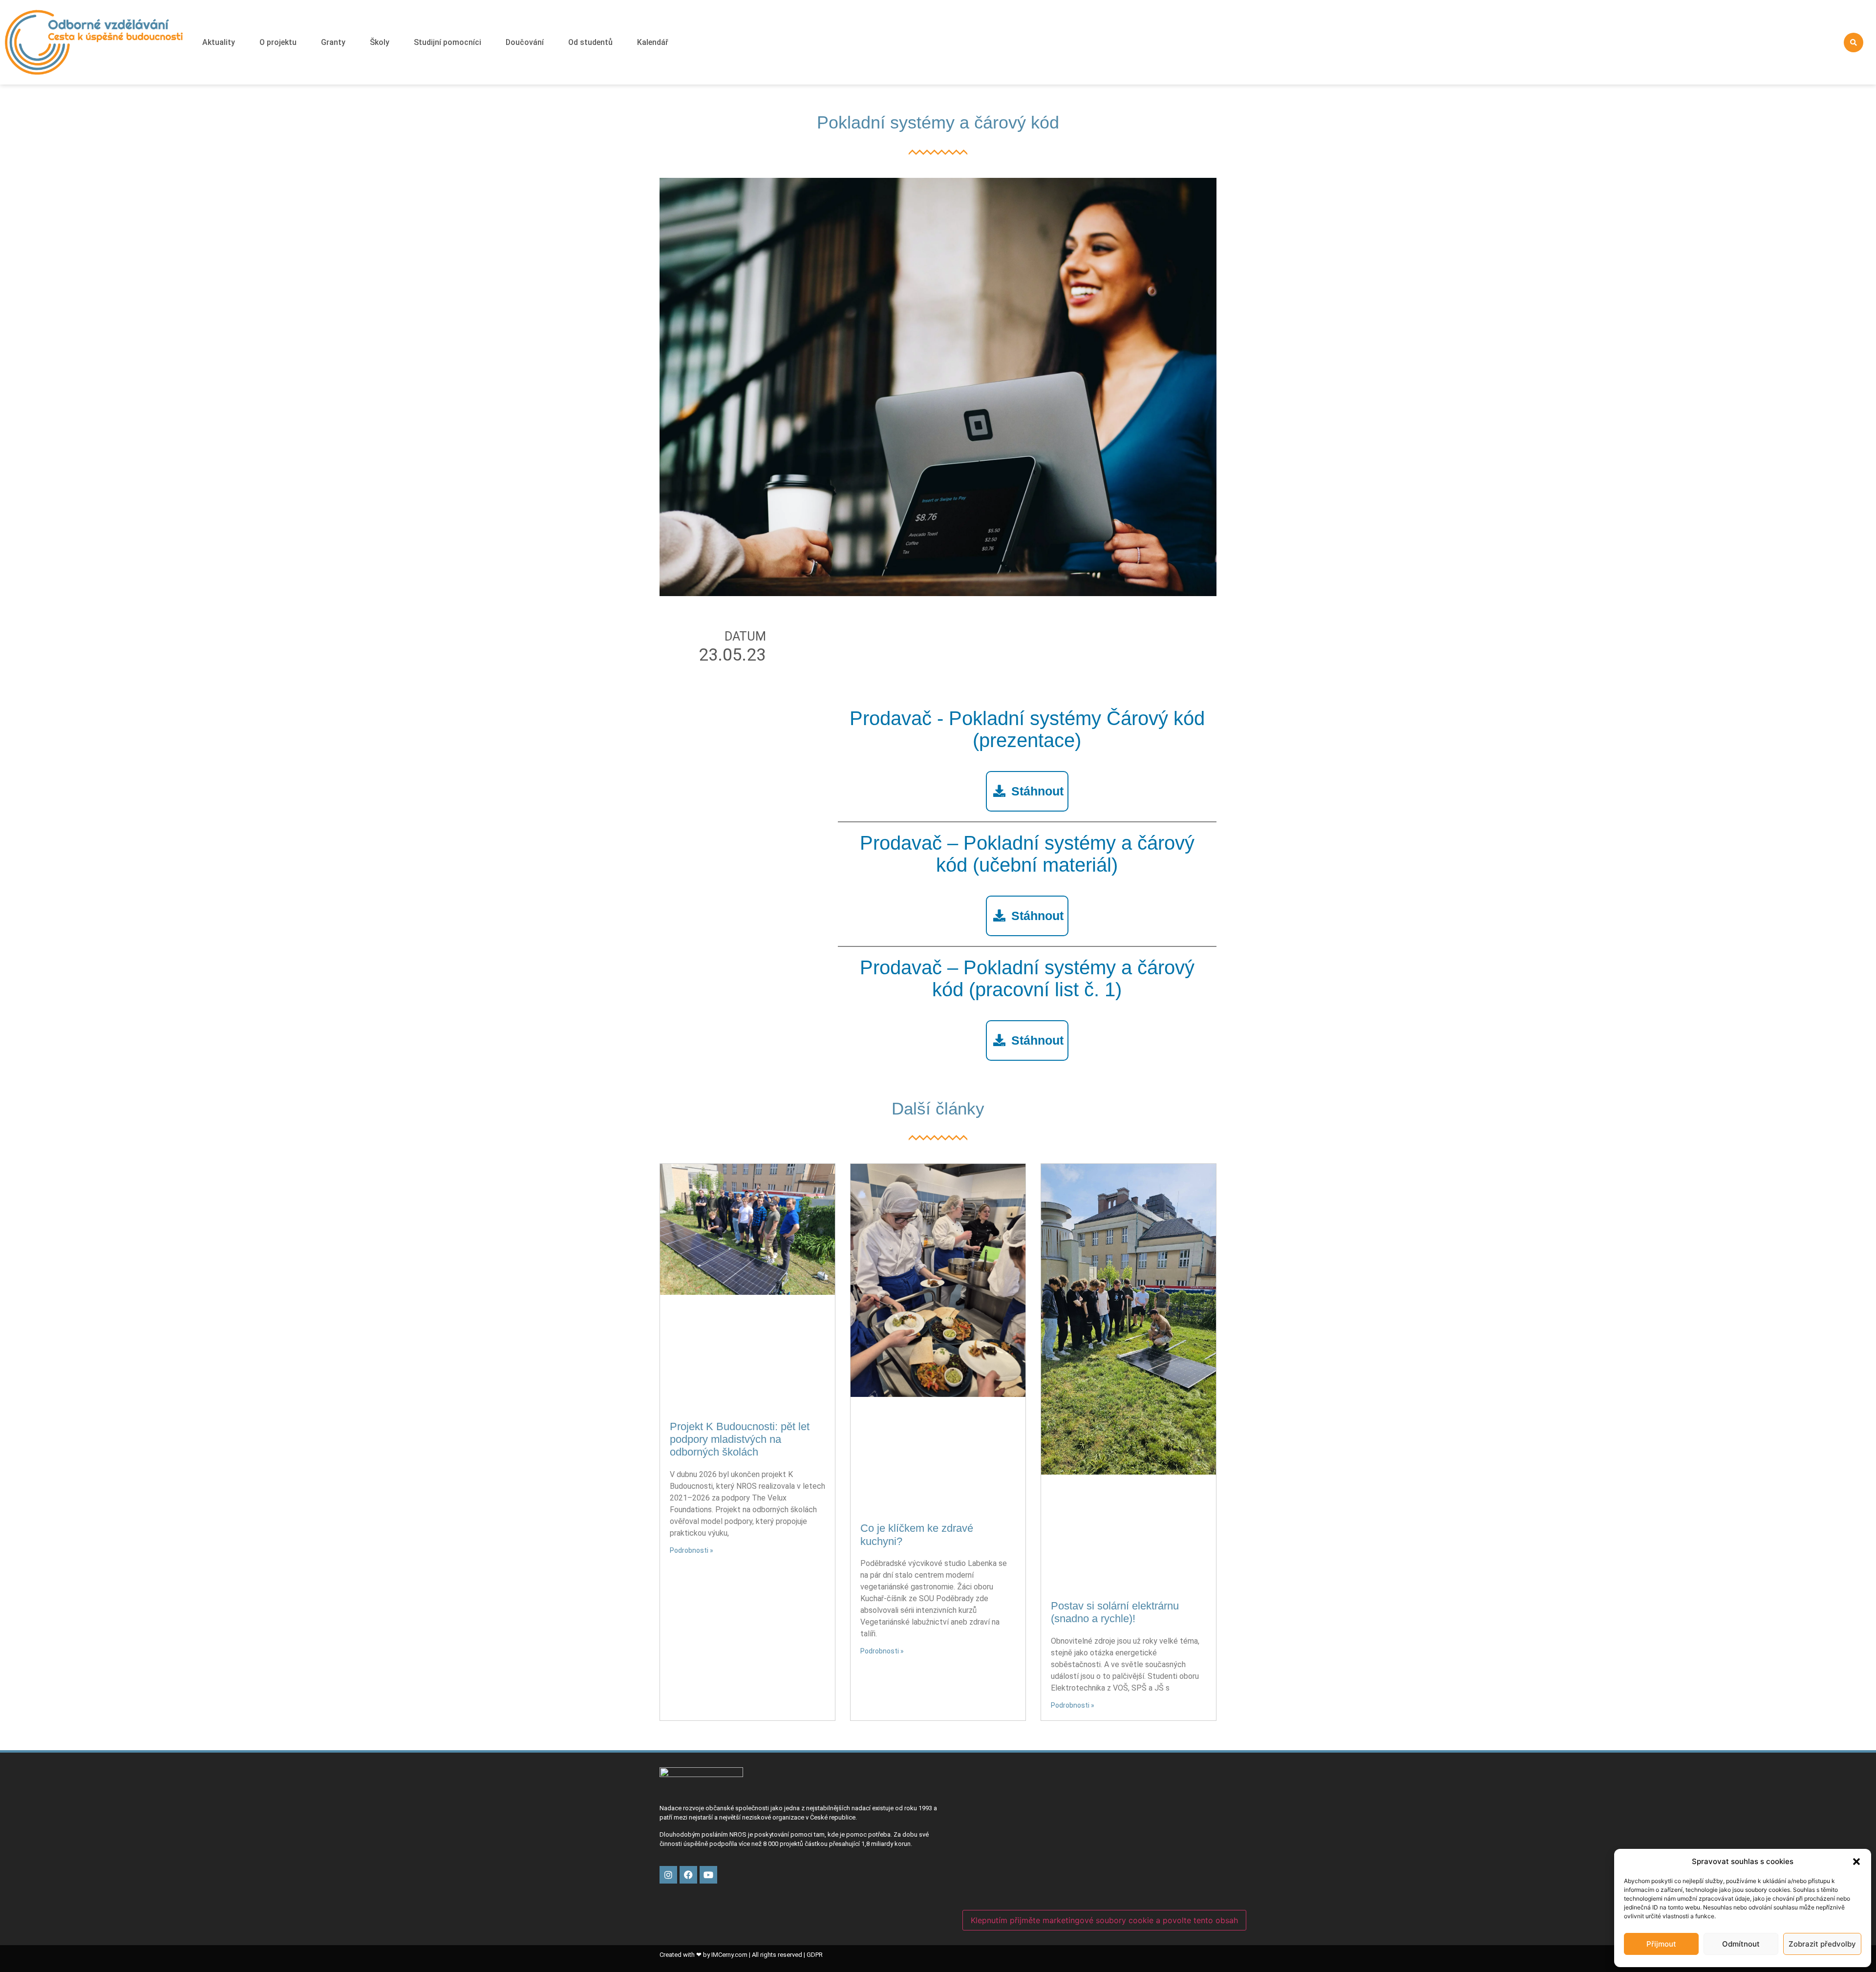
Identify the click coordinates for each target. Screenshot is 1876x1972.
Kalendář (653, 42)
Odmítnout (1741, 1944)
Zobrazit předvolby (1822, 1944)
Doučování (525, 42)
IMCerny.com (729, 1955)
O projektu (278, 42)
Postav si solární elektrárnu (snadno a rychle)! (1115, 1612)
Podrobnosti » (692, 1550)
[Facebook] (688, 1875)
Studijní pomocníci (448, 42)
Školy (380, 42)
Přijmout (1661, 1944)
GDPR (815, 1955)
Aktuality (219, 42)
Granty (333, 42)
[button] (1856, 1862)
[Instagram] (668, 1875)
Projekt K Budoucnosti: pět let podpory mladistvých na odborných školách (740, 1439)
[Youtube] (708, 1875)
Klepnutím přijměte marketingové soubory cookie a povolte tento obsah (1104, 1920)
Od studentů (590, 42)
